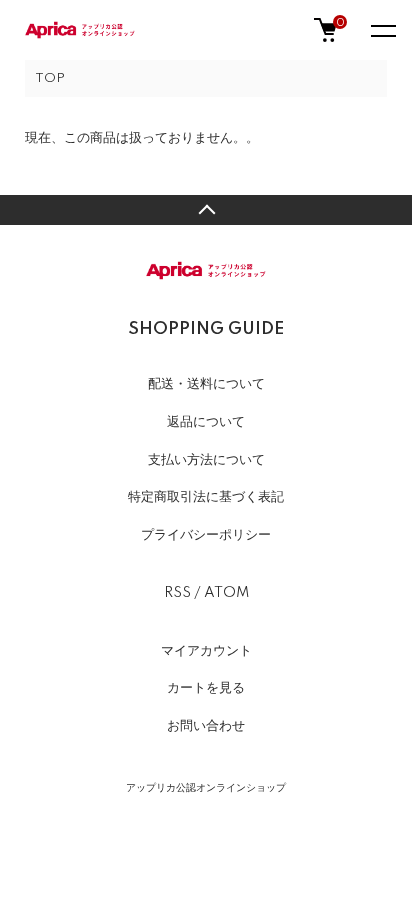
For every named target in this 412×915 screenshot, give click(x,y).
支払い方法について (206, 460)
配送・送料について (206, 384)
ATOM (226, 593)
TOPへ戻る (206, 210)
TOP (50, 78)
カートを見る (206, 688)
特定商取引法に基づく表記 (206, 497)
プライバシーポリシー (206, 535)
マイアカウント (206, 651)
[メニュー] (382, 30)
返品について (206, 422)
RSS (177, 593)
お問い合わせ (206, 726)
